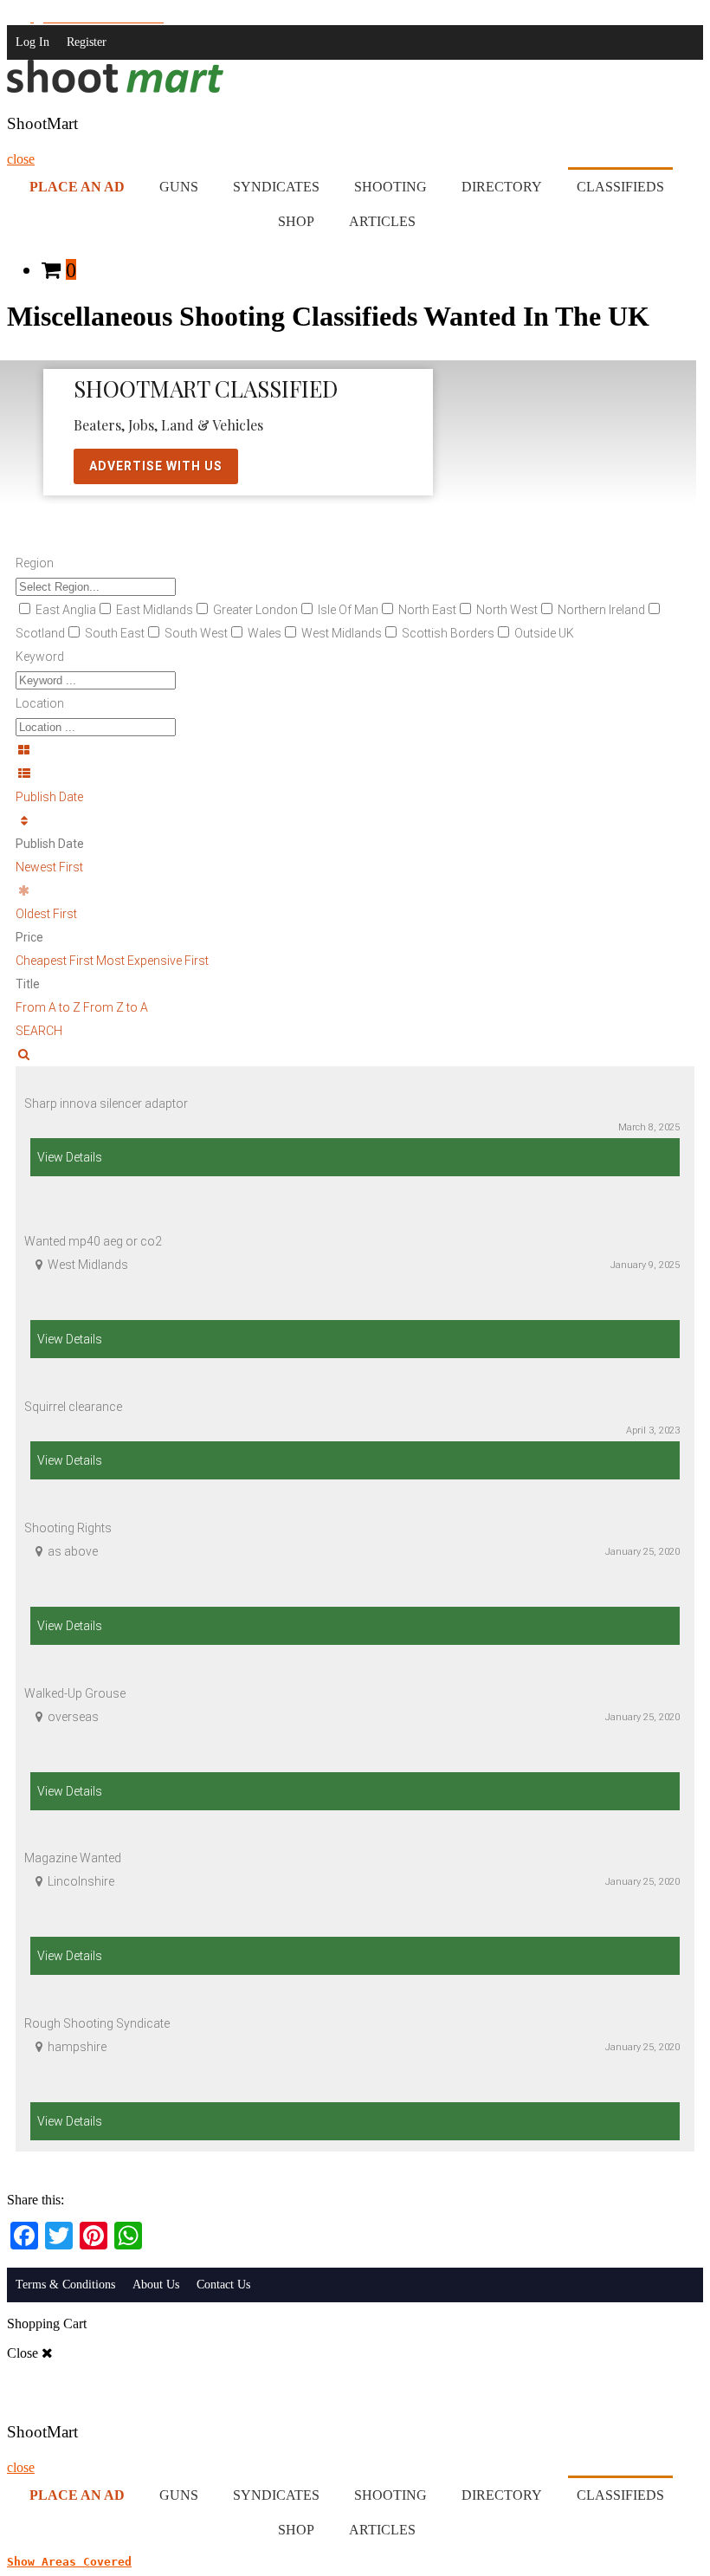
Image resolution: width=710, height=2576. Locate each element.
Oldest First (46, 914)
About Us (156, 2285)
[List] (355, 774)
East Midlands (155, 610)
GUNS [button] (179, 187)
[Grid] (355, 751)
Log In (32, 42)
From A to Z (49, 1007)
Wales (265, 633)
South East (115, 633)
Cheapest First (56, 961)
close (21, 159)
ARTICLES (382, 221)
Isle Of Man (348, 610)
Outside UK (544, 633)
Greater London (255, 610)
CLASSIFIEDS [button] (620, 187)
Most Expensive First (152, 961)
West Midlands (342, 633)
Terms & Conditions (65, 2285)
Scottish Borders (448, 633)
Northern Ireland (601, 610)
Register (87, 42)
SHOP (296, 221)
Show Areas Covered (69, 2562)
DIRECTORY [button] (502, 187)
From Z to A (116, 1007)
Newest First (49, 867)
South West (196, 633)
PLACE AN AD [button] (77, 187)
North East (427, 610)
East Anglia (66, 610)
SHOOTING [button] (390, 187)
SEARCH (39, 1031)
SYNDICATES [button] (276, 187)
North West (507, 610)
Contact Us (223, 2285)
